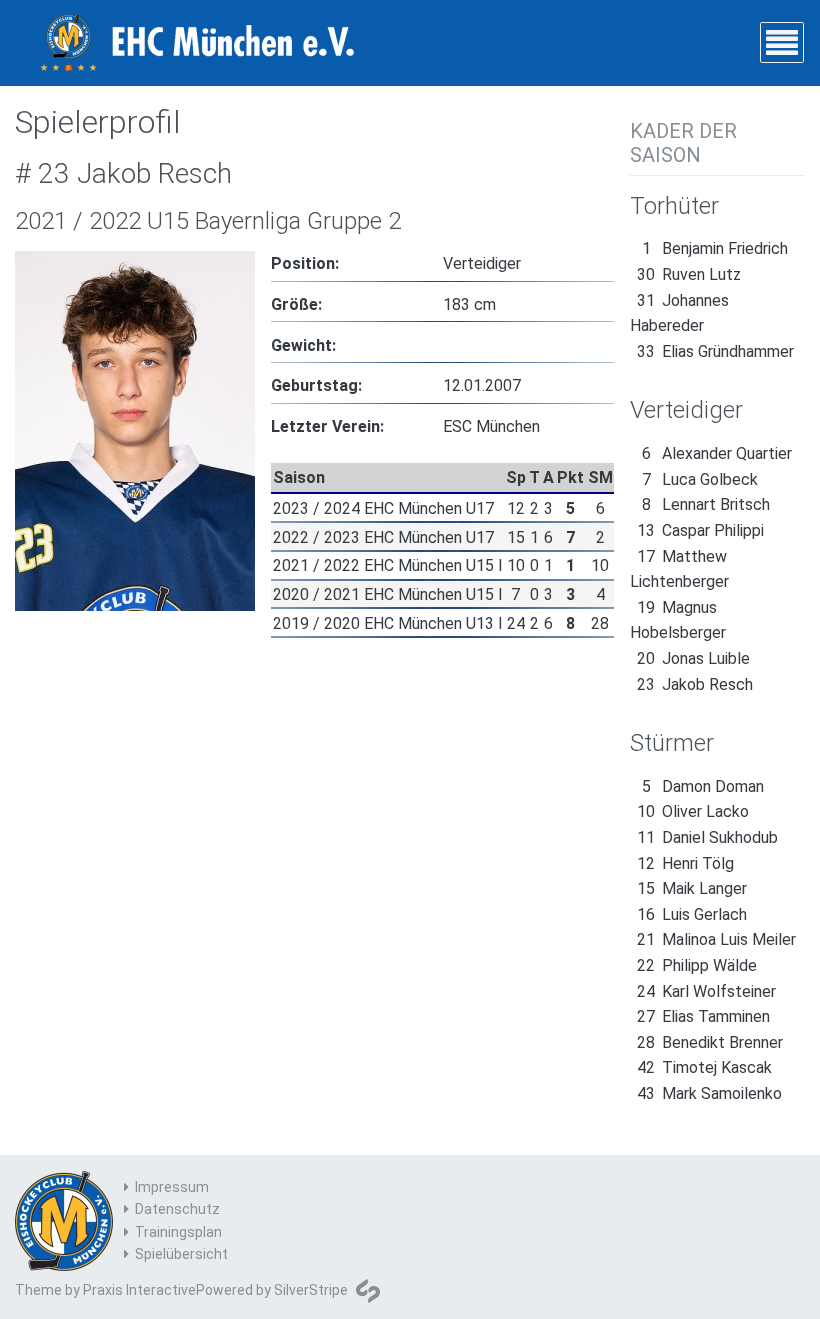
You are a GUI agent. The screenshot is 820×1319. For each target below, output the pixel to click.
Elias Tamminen (703, 1016)
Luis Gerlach (692, 914)
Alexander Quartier (717, 453)
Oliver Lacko (693, 811)
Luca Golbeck (700, 479)
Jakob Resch (695, 684)
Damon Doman (703, 786)
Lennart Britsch (706, 504)
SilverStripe (311, 1290)
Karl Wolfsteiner (706, 991)
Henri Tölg (685, 863)
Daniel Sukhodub (707, 837)
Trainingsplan (178, 1232)
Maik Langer (692, 888)
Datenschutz (177, 1209)
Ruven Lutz (689, 274)
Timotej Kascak (704, 1067)
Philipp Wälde (697, 965)
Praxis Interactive (139, 1290)
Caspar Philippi (700, 530)
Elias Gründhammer (715, 351)
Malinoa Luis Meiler (716, 939)
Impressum (172, 1187)
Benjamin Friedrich (715, 248)
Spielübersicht (181, 1254)
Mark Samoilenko (709, 1093)
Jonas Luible (693, 658)
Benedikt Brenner (710, 1042)
